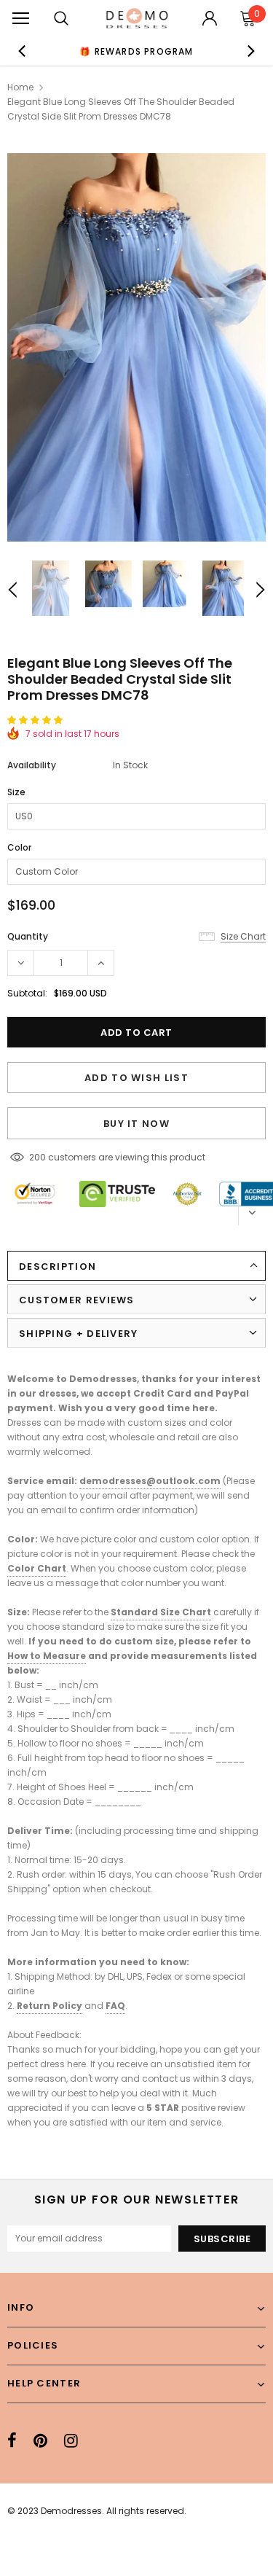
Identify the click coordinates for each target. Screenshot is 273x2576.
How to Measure (47, 1656)
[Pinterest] (40, 2440)
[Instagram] (71, 2440)
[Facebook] (12, 2440)
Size (16, 792)
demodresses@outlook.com (150, 1481)
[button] (36, 720)
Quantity (28, 936)
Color (19, 847)
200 (37, 1157)
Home (20, 87)
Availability (32, 765)
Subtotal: (27, 993)
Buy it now (136, 1124)
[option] (137, 51)
